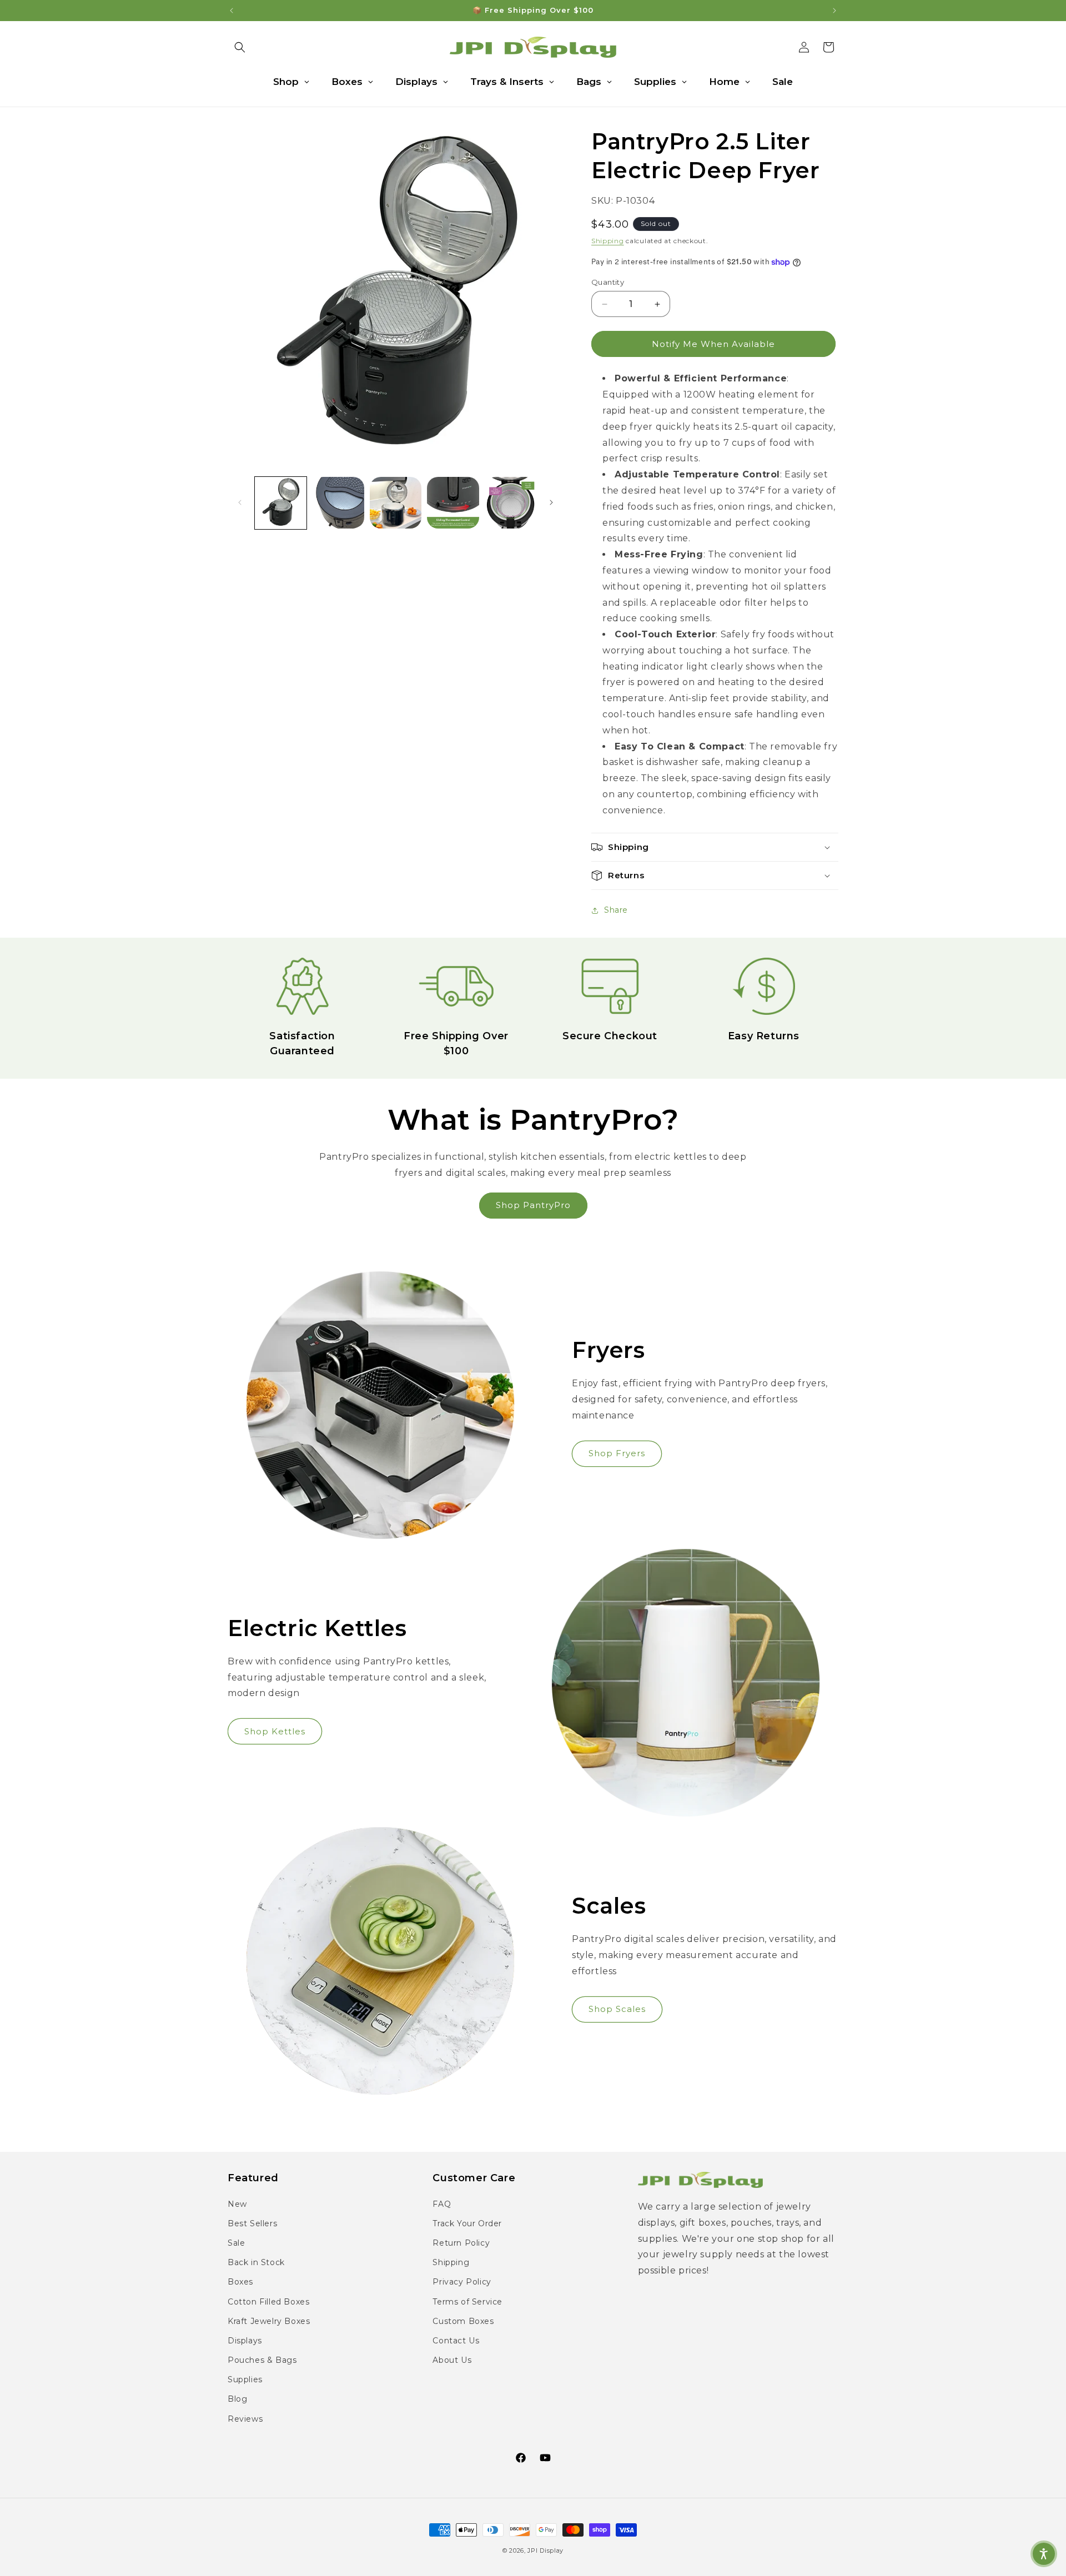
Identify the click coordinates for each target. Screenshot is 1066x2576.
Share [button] (616, 910)
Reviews (245, 2419)
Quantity (608, 282)
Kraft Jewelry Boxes (269, 2321)
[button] (240, 47)
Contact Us (456, 2341)
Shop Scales (617, 2009)
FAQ (442, 2204)
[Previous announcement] (232, 11)
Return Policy (461, 2243)
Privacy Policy (462, 2282)
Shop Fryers (617, 1453)
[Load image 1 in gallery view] (281, 503)
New (237, 2204)
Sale (236, 2243)
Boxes (240, 2282)
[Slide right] (551, 502)
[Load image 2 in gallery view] (338, 503)
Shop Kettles (275, 1731)
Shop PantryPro (533, 1205)
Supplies (245, 2379)
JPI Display (545, 2550)
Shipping (608, 241)
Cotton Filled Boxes (268, 2302)
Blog (237, 2399)
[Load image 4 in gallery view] (453, 503)
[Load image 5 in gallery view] (511, 503)
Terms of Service (467, 2302)
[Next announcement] (834, 11)
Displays (245, 2341)
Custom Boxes (463, 2321)
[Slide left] (240, 502)
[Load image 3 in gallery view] (396, 503)
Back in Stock (256, 2262)
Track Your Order (467, 2223)
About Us (452, 2360)
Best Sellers (252, 2223)
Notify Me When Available (713, 344)
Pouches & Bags (262, 2360)
